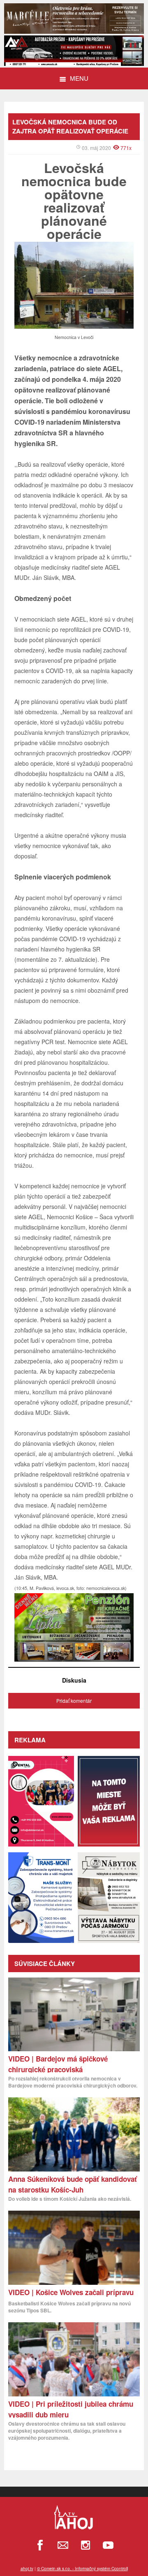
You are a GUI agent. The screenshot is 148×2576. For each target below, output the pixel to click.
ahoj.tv (27, 2569)
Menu (79, 78)
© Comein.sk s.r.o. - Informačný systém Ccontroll (82, 2569)
